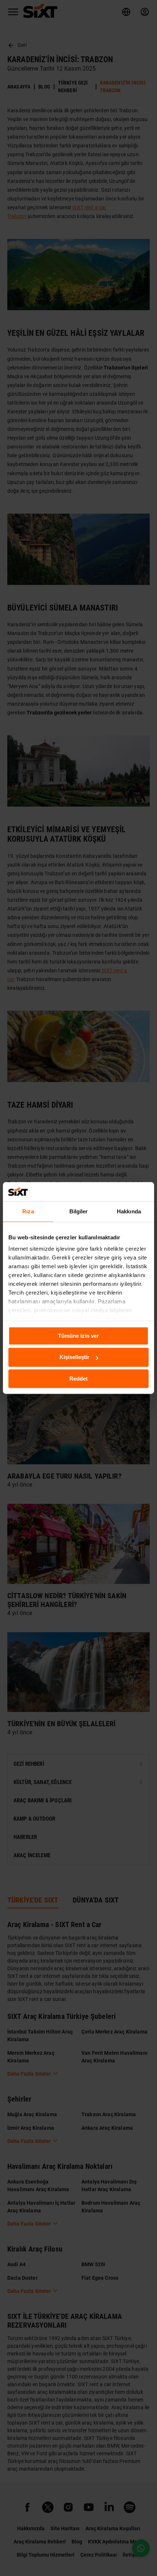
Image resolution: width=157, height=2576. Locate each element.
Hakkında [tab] (129, 1211)
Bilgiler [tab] (79, 1211)
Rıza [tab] (28, 1211)
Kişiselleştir (74, 1357)
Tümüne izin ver (78, 1336)
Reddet (78, 1379)
